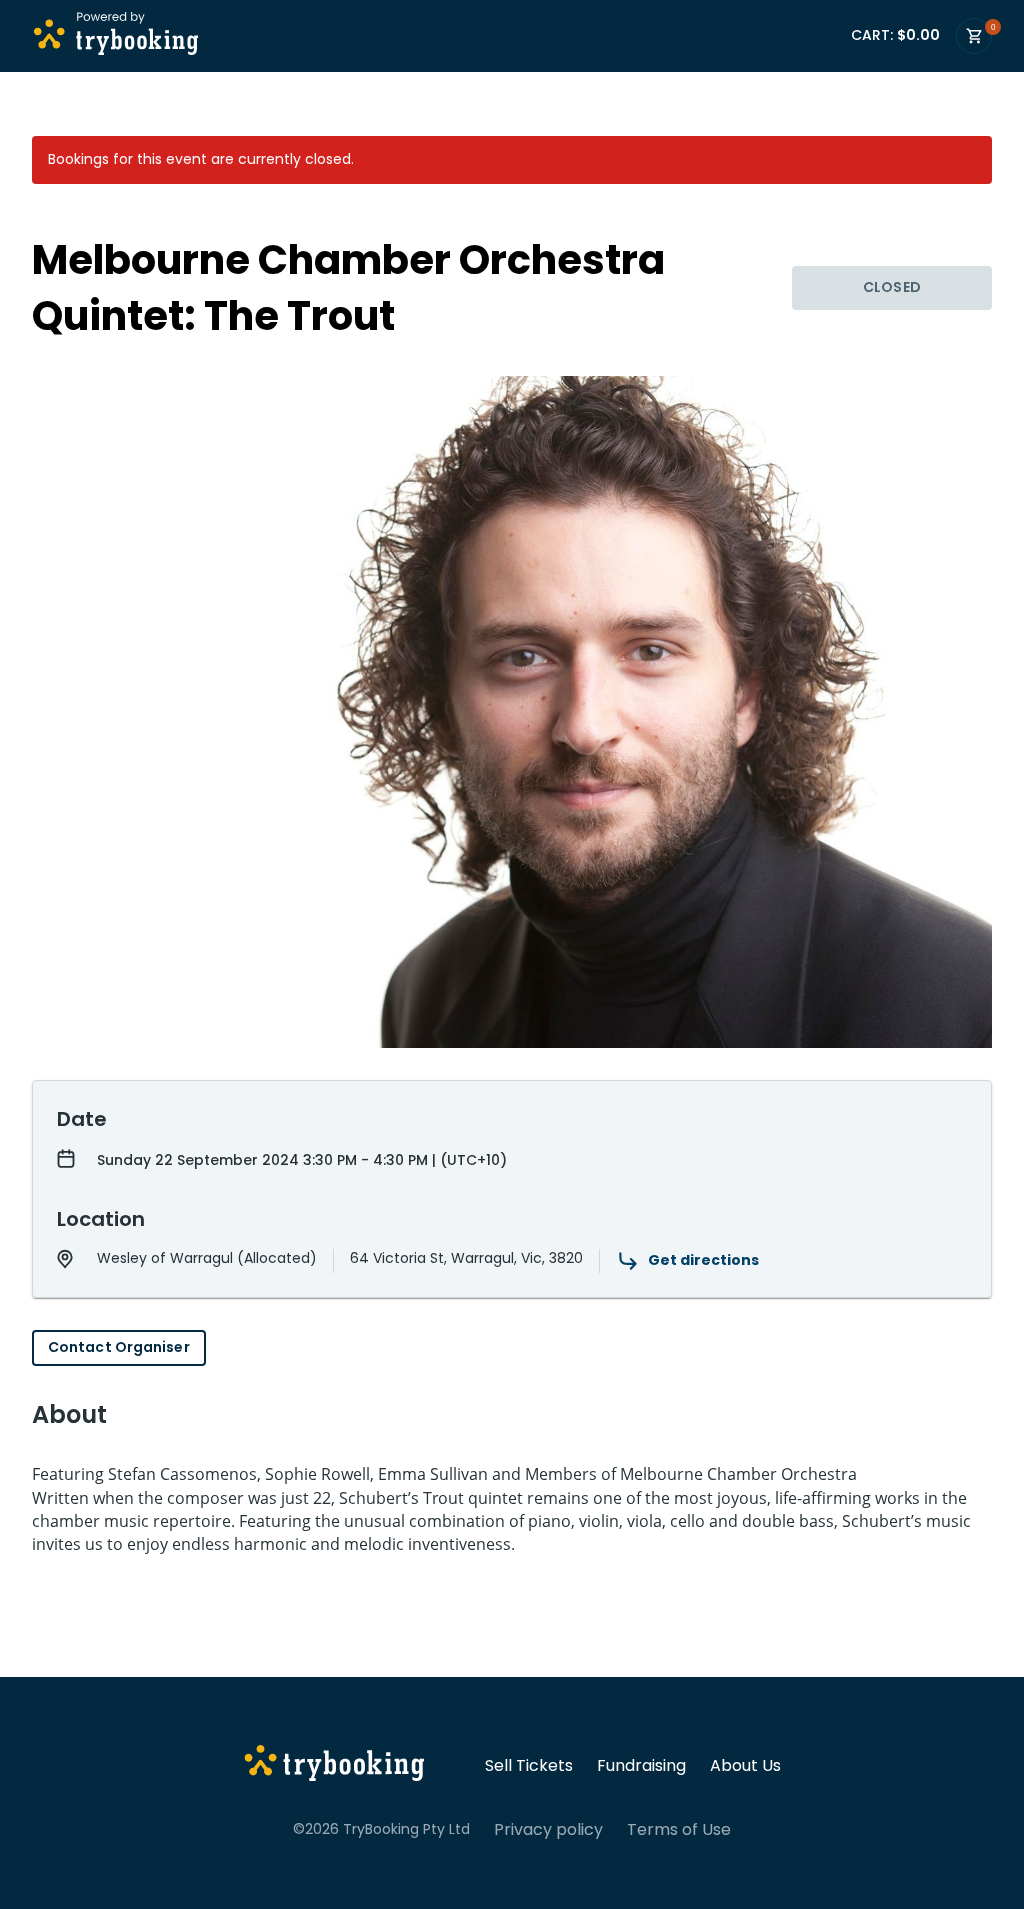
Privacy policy (548, 1830)
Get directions (703, 1260)
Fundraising (641, 1766)
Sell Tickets (529, 1766)
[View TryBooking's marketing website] (334, 1766)
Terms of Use (679, 1830)
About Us (745, 1766)
